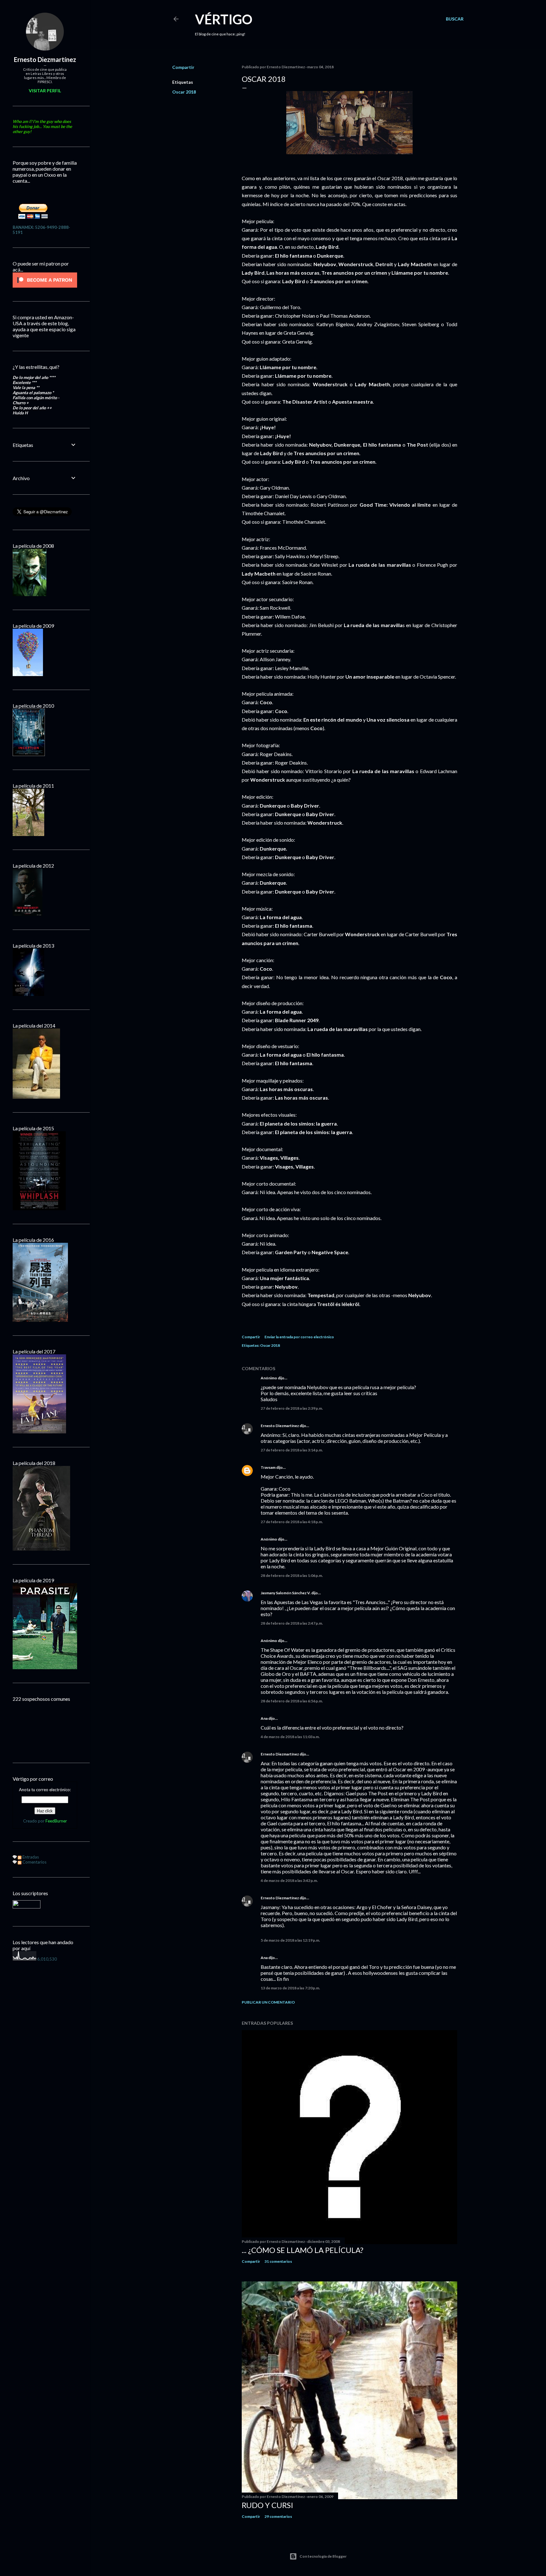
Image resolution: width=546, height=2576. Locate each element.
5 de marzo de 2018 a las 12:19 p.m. (290, 1940)
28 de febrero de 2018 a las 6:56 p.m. (292, 1701)
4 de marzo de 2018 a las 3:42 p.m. (289, 1880)
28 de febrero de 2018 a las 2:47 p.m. (292, 1623)
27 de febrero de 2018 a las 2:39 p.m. (292, 1408)
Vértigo (224, 19)
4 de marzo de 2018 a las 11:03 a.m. (290, 1737)
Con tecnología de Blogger (323, 2556)
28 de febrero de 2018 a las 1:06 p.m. (292, 1575)
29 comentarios (278, 2516)
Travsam (268, 1467)
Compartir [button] (183, 67)
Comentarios (34, 1862)
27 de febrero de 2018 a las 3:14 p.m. (292, 1450)
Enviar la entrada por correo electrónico (299, 1337)
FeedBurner (56, 1821)
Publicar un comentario (268, 2002)
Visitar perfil (45, 91)
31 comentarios (278, 2261)
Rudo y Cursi (267, 2505)
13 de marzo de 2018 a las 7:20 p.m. (290, 1988)
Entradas (30, 1857)
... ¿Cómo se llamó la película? (303, 2250)
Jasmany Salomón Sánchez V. (286, 1593)
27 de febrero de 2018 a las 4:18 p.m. (292, 1522)
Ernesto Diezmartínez (280, 1426)
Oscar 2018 (184, 92)
